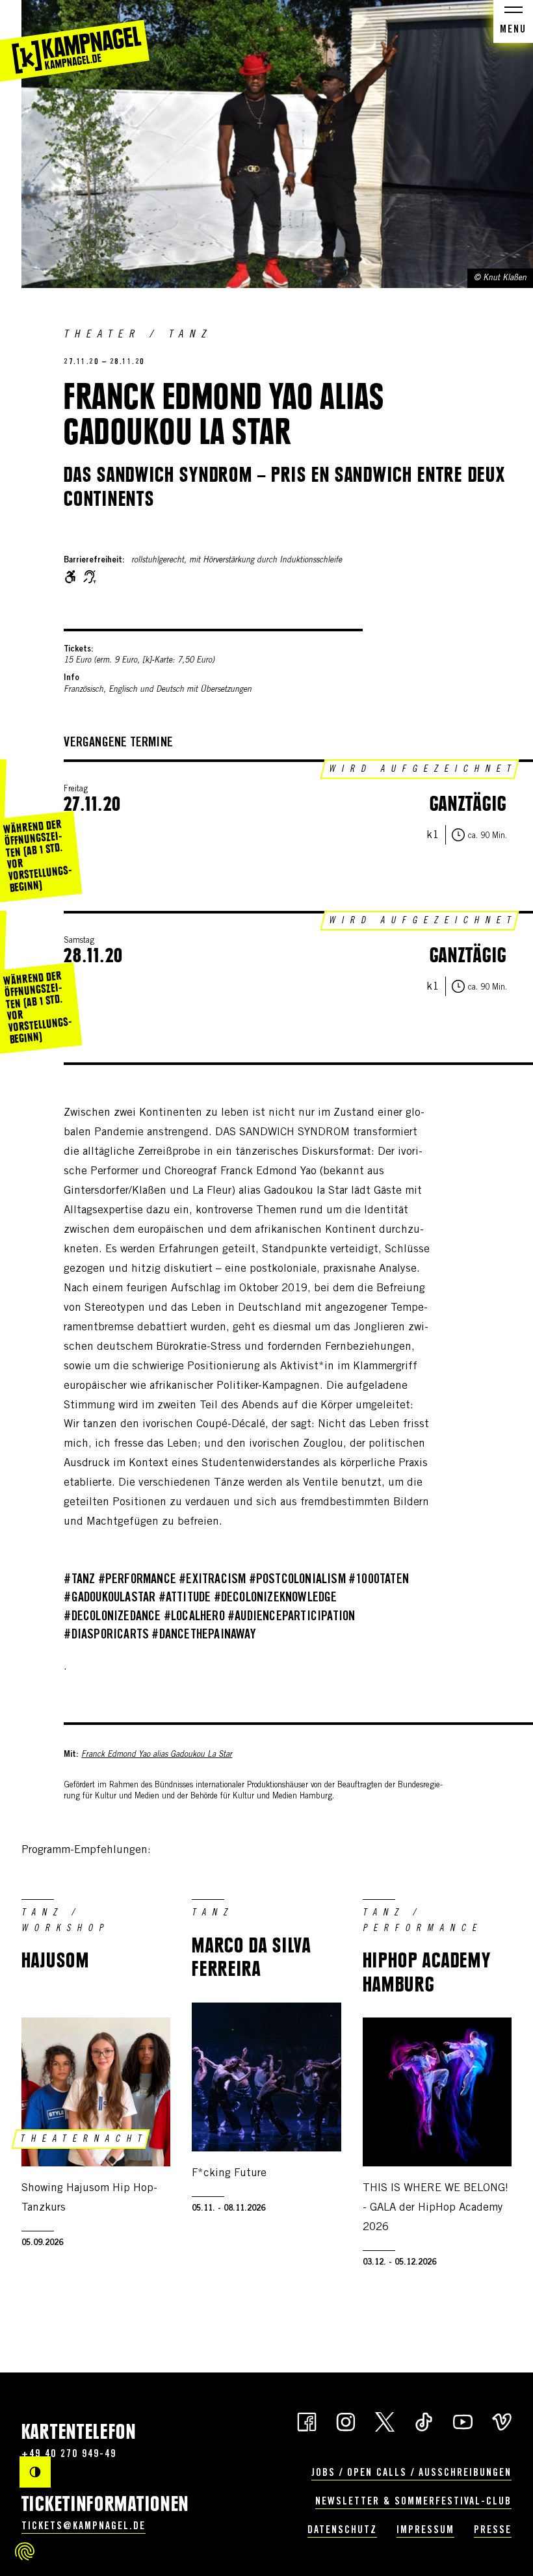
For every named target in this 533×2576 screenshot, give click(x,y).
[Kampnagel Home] (75, 41)
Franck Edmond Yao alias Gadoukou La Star (157, 1755)
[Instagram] (346, 2421)
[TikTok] (424, 2421)
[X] (385, 2421)
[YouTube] (463, 2421)
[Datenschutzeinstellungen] (25, 2551)
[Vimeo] (502, 2421)
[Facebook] (307, 2421)
